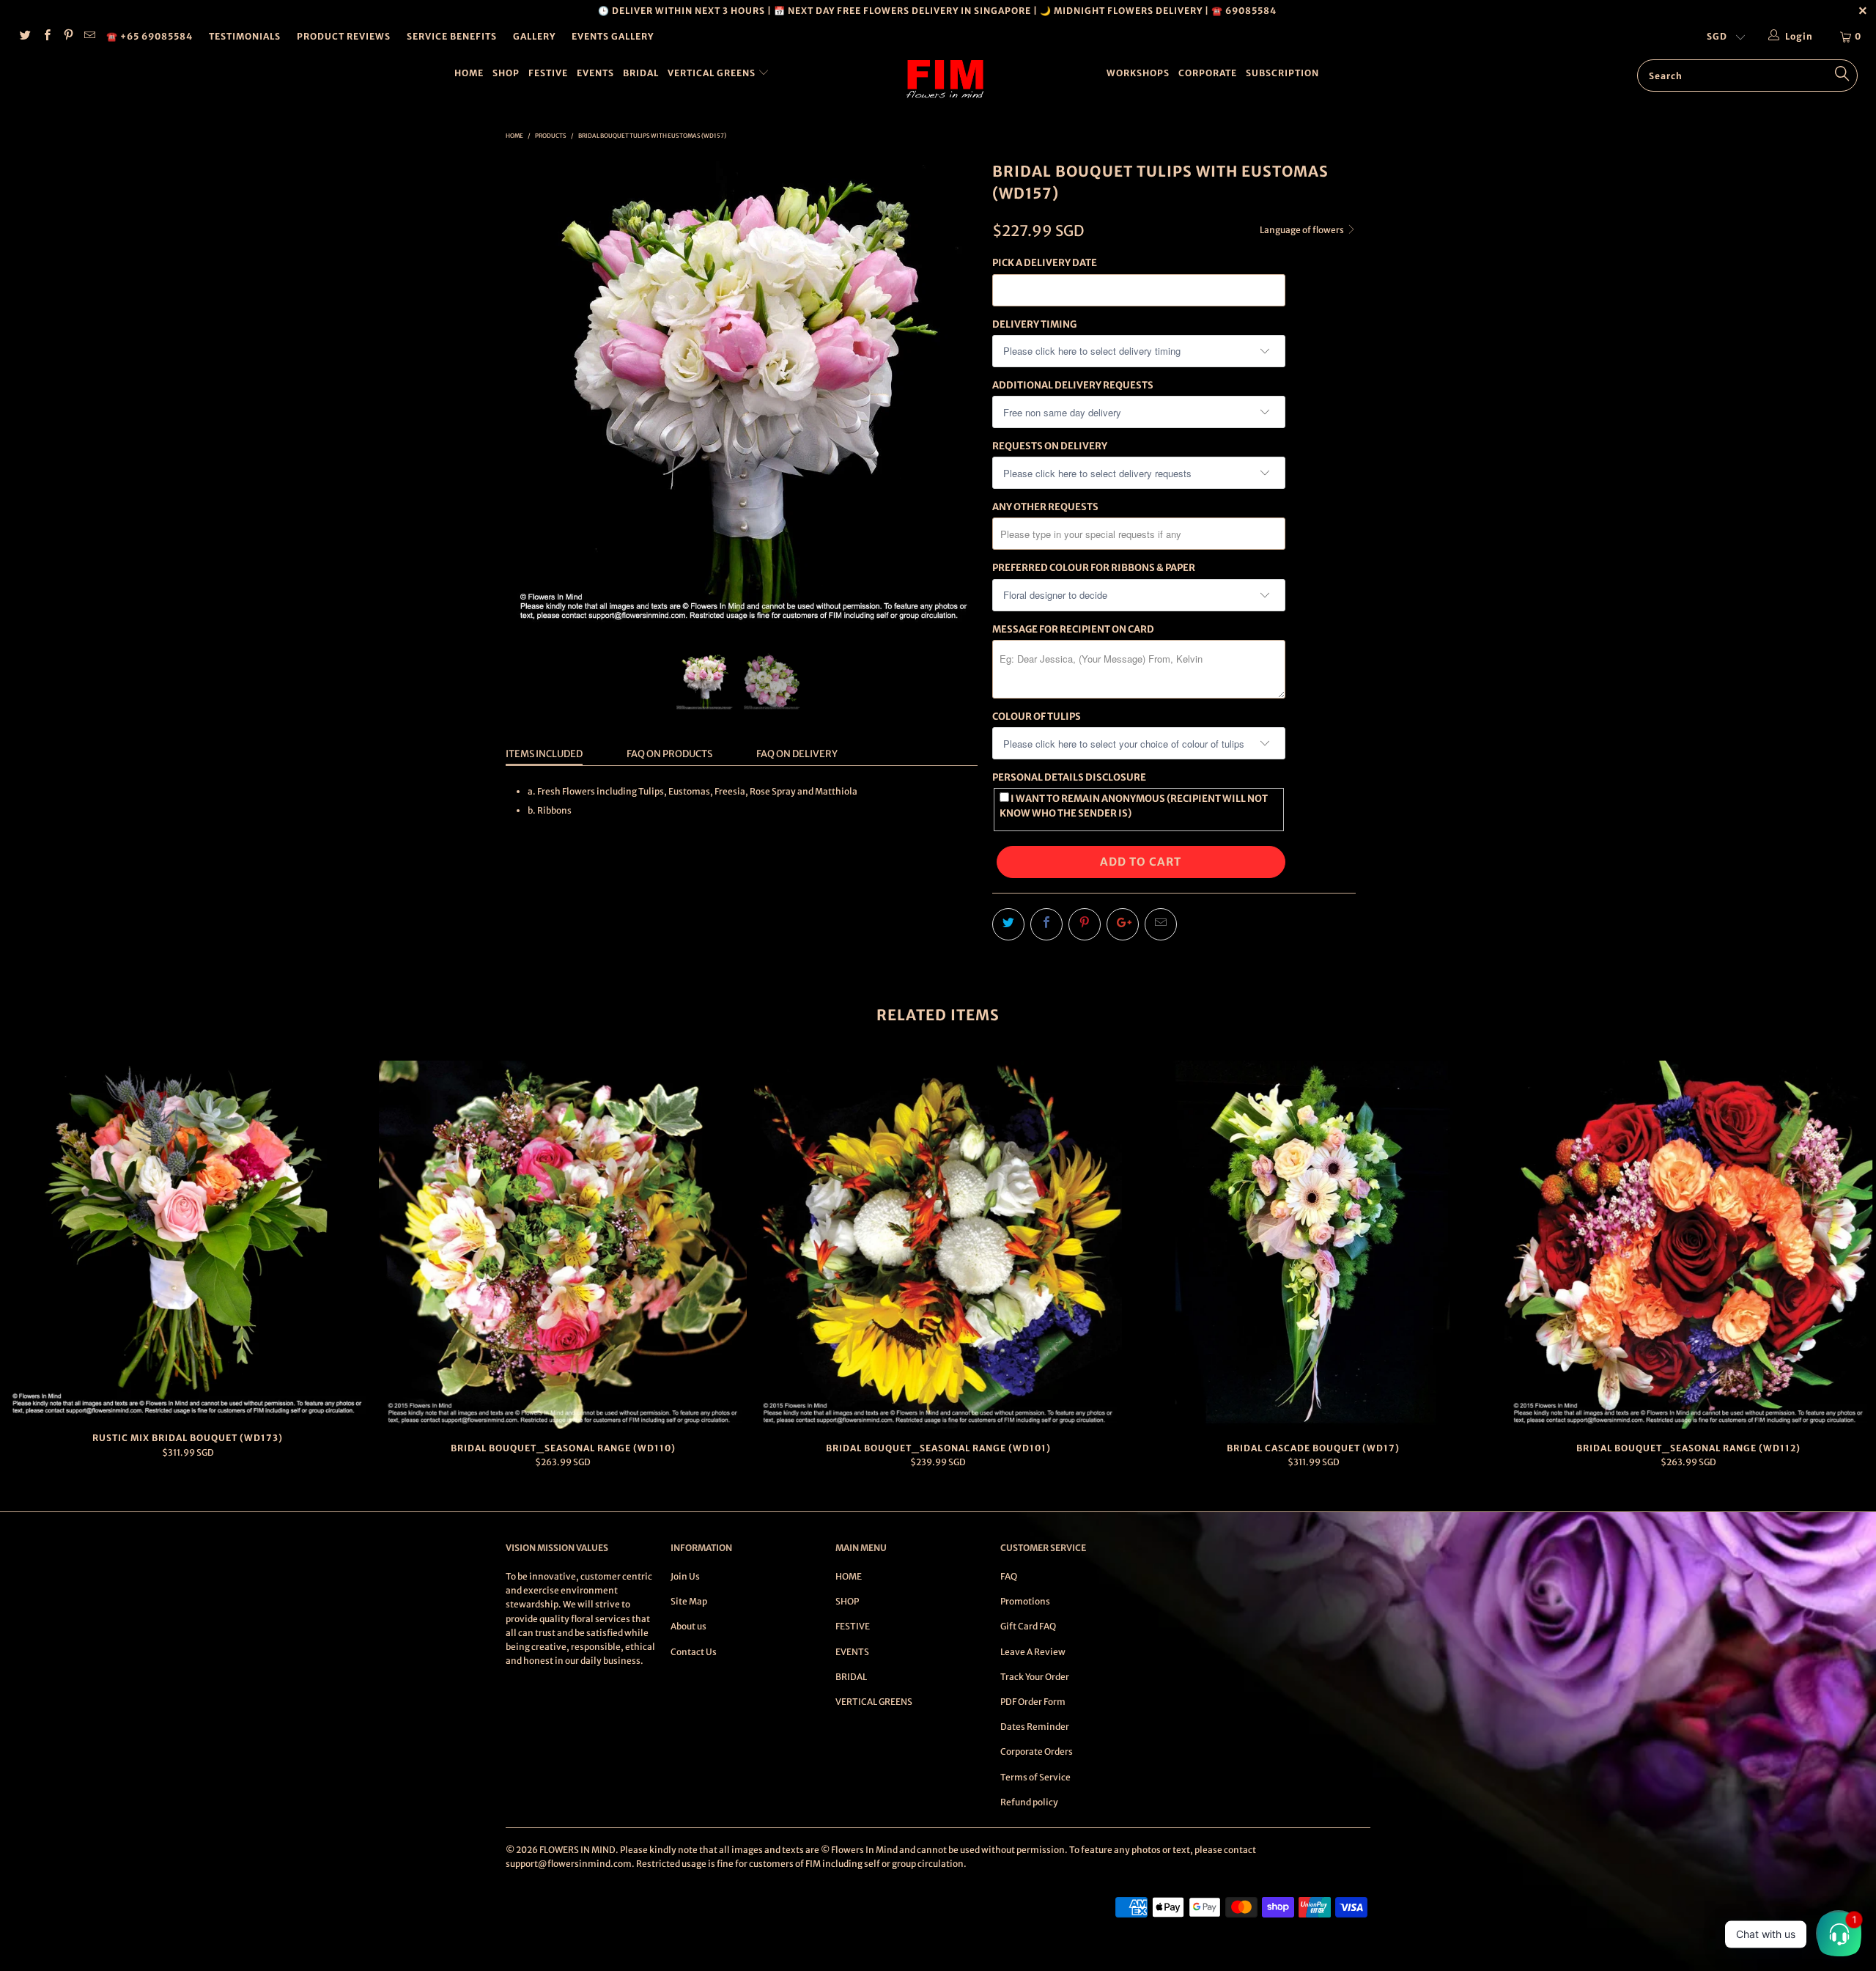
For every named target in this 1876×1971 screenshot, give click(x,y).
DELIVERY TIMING (1034, 324)
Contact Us (694, 1652)
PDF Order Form (1033, 1702)
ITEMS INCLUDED (544, 754)
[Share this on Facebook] (1046, 924)
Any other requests (1045, 507)
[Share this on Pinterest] (1085, 924)
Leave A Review (1033, 1652)
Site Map (689, 1601)
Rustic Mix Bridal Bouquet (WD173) (188, 1240)
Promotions (1025, 1601)
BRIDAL (641, 73)
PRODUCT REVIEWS (344, 36)
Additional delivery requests (1073, 385)
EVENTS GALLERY (613, 36)
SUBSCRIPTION (1282, 73)
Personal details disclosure (1069, 777)
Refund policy (1029, 1802)
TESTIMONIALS (245, 36)
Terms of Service (1035, 1777)
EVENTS (595, 73)
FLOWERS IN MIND (577, 1850)
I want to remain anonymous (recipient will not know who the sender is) (1134, 806)
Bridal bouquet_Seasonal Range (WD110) (563, 1245)
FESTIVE (548, 73)
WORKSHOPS (1138, 73)
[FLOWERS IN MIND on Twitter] (25, 36)
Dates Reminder (1035, 1727)
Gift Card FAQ (1028, 1626)
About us (688, 1626)
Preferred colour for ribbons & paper (1094, 568)
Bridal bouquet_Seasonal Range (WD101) (938, 1245)
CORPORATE (1208, 73)
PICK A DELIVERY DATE (1045, 263)
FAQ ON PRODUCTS (669, 754)
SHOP (506, 73)
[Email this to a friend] (1161, 924)
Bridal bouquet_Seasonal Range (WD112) (1688, 1245)
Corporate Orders (1037, 1751)
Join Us (685, 1576)
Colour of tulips (1037, 716)
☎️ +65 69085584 (149, 36)
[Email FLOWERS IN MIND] (89, 36)
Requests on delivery (1050, 446)
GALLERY (534, 36)
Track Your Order (1035, 1677)
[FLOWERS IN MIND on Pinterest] (68, 36)
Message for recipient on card (1073, 629)
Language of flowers (1303, 230)
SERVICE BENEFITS (452, 36)
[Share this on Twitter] (1008, 924)
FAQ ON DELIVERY (797, 754)
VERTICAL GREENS (713, 73)
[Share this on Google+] (1123, 924)
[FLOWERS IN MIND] (945, 79)
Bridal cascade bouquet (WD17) (1313, 1245)
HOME (469, 73)
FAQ (1009, 1576)
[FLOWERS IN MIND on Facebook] (46, 36)
